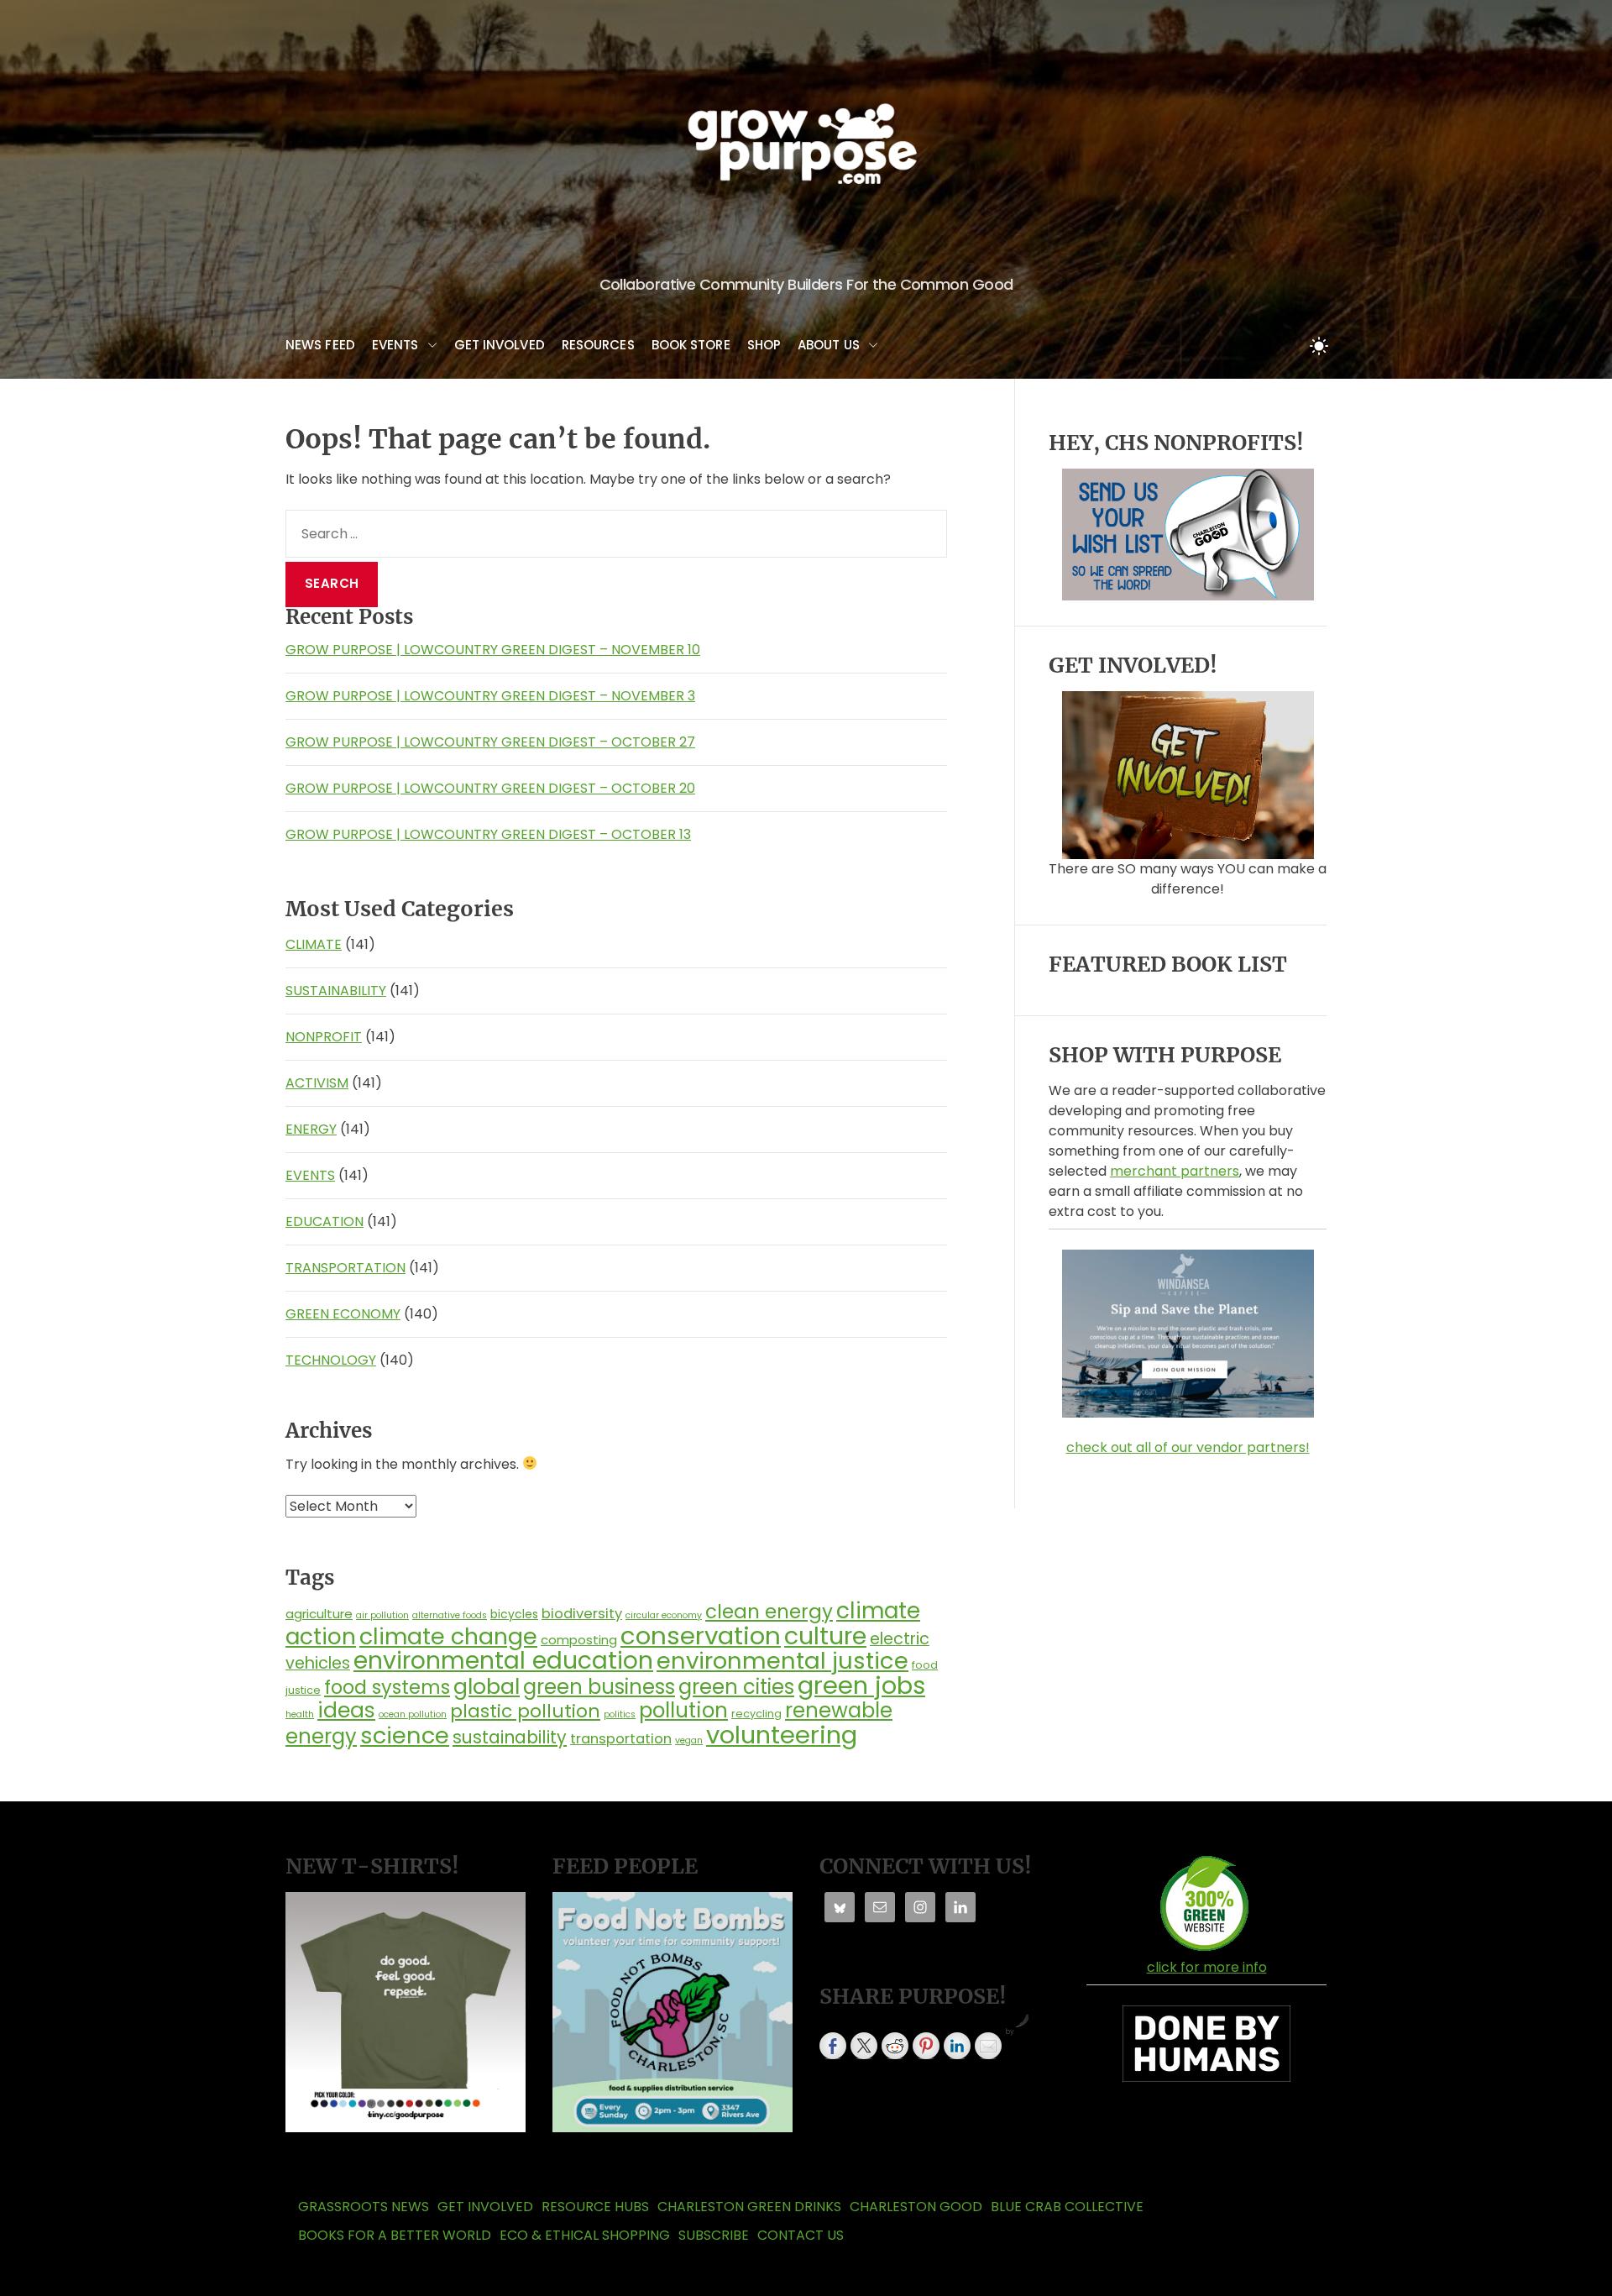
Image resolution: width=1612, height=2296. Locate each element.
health (300, 1714)
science (405, 1735)
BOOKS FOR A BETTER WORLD (395, 2235)
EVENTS (395, 345)
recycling (756, 1714)
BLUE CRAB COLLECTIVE (1067, 2207)
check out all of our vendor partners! (1188, 1447)
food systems (387, 1687)
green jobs (861, 1685)
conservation (701, 1636)
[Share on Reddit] (895, 2046)
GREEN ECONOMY (343, 1314)
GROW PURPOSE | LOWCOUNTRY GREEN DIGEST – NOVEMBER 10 (493, 650)
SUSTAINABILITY (336, 991)
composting (579, 1640)
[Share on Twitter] (864, 2046)
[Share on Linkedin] (957, 2046)
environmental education (503, 1660)
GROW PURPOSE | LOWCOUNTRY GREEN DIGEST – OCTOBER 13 (488, 834)
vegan (689, 1740)
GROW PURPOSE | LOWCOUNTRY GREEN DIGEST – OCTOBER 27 (490, 742)
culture (825, 1636)
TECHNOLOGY (331, 1360)
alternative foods (450, 1615)
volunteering (782, 1735)
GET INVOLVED (500, 345)
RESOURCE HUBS (595, 2207)
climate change (448, 1636)
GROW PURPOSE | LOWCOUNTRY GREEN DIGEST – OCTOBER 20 (490, 788)
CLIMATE (314, 944)
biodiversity (582, 1614)
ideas (346, 1710)
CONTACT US (801, 2235)
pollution (683, 1710)
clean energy (769, 1612)
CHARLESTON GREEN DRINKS (749, 2207)
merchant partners (1175, 1171)
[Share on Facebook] (833, 2046)
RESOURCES (598, 345)
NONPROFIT (324, 1037)
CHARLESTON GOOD (916, 2207)
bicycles (514, 1614)
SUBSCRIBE (714, 2235)
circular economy (664, 1615)
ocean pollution (413, 1714)
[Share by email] (988, 2046)
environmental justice (782, 1661)
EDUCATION (324, 1221)
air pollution (382, 1615)
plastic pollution (525, 1711)
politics (620, 1714)
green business (599, 1687)
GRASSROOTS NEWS (364, 2207)
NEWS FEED (320, 345)
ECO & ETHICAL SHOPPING (585, 2235)
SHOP (764, 345)
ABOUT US (829, 345)
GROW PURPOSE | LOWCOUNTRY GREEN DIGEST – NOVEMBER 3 (490, 696)
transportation (621, 1739)
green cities (736, 1687)
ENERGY (311, 1129)
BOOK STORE (691, 345)
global (487, 1686)
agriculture (319, 1614)
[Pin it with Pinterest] (926, 2046)
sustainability (510, 1737)
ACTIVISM (317, 1083)
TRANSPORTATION (345, 1268)
